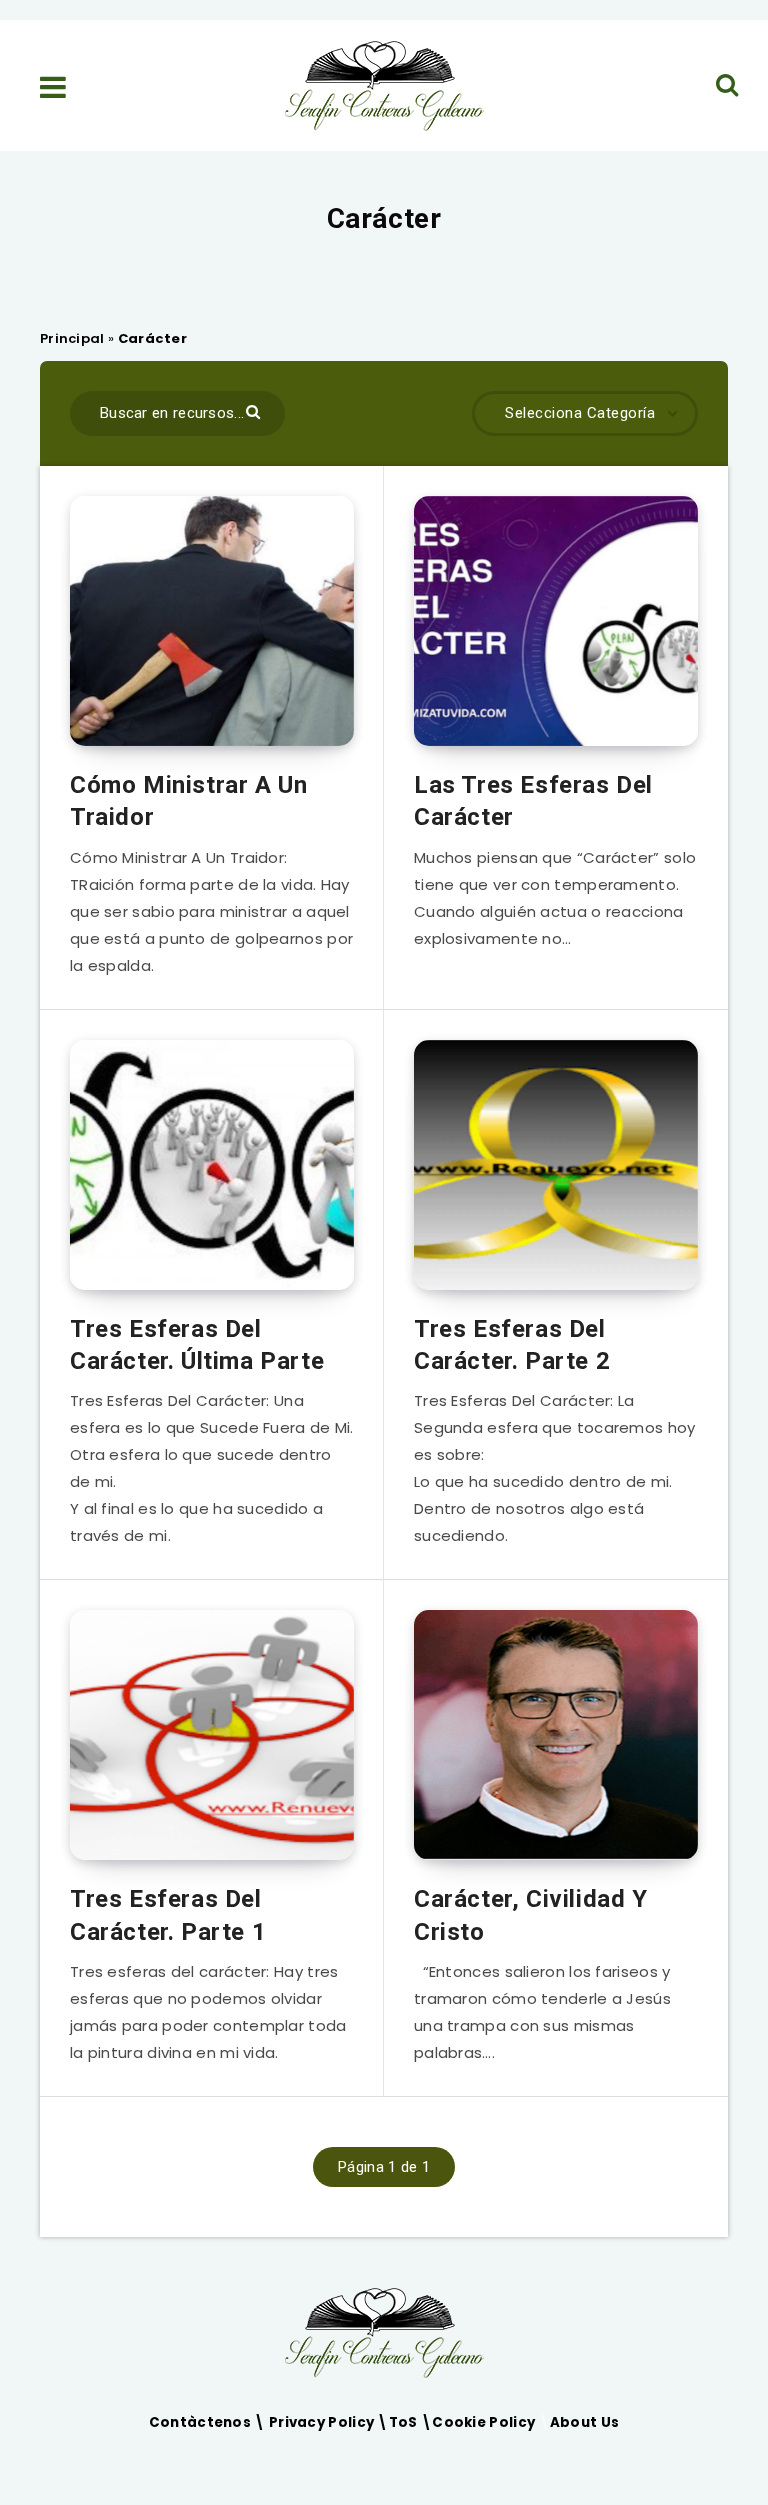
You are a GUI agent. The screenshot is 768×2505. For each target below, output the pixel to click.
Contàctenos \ (209, 2422)
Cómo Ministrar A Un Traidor (188, 801)
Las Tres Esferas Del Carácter (533, 801)
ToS (405, 2422)
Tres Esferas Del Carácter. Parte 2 (512, 1345)
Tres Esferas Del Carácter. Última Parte (197, 1345)
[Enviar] (255, 410)
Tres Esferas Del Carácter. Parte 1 (168, 1915)
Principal (72, 338)
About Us (584, 2422)
